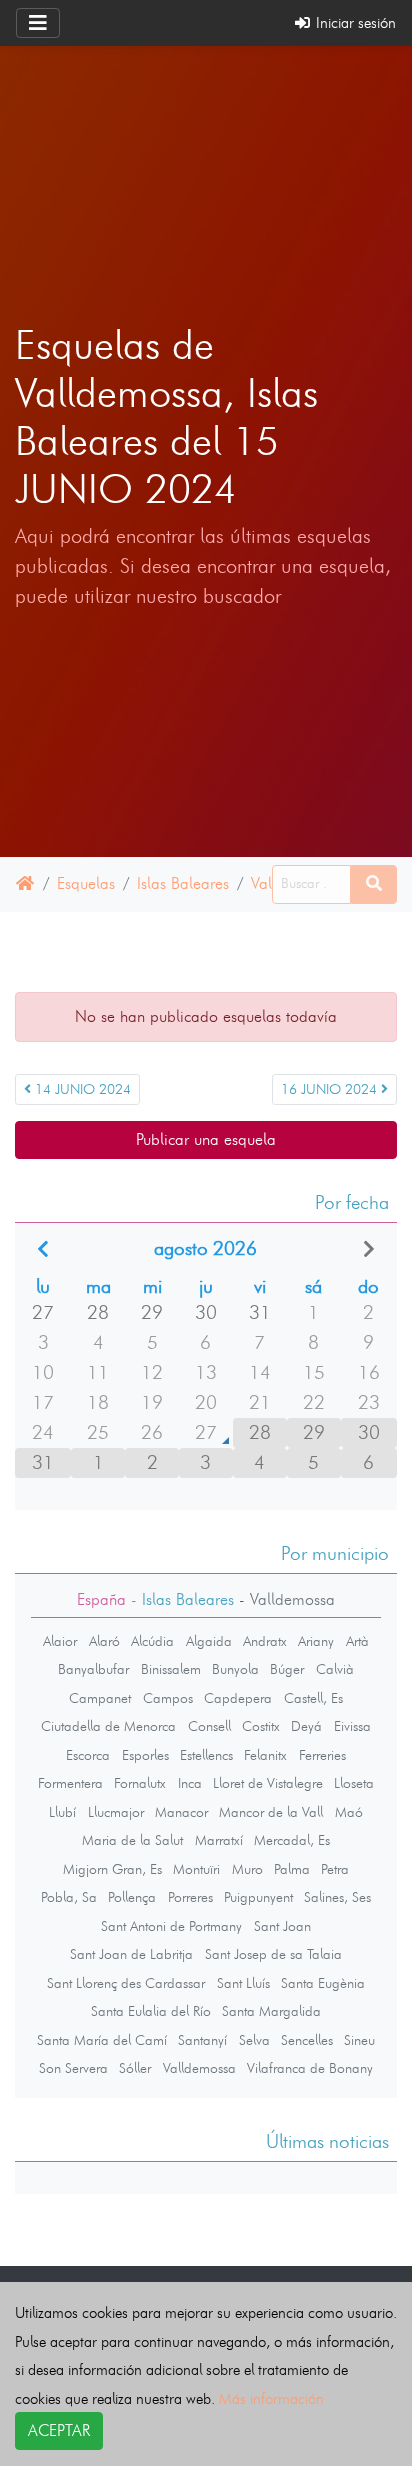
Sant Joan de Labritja (131, 1954)
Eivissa (352, 1726)
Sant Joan (282, 1926)
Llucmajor (116, 1812)
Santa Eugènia (323, 1983)
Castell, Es (313, 1698)
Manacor (181, 1812)
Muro (247, 1869)
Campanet (100, 1698)
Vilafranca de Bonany (310, 2068)
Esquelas (86, 883)
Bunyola (235, 1669)
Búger (287, 1669)
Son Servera (73, 2068)
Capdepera (238, 1698)
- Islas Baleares (180, 1599)
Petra (335, 1869)
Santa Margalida (271, 2011)
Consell (209, 1726)
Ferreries (322, 1755)
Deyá (306, 1726)
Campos (168, 1698)
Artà (357, 1641)
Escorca (88, 1755)
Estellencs (206, 1755)
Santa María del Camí (102, 2040)
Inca (190, 1783)
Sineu (359, 2040)
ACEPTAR (59, 2430)
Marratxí (219, 1840)
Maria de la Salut (132, 1840)
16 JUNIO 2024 (331, 1089)
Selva (254, 2040)
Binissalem (171, 1669)
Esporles (145, 1755)
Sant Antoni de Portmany (171, 1926)
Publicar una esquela (206, 1139)
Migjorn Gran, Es (112, 1869)
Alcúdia (152, 1641)
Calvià (335, 1669)
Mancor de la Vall (271, 1812)
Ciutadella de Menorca (108, 1726)
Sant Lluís (243, 1983)
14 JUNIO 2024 (81, 1089)
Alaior (60, 1641)
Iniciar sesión (354, 22)
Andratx (265, 1641)
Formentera (70, 1783)
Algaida (209, 1641)
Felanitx (265, 1755)
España (101, 1599)
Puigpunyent (258, 1897)
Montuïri (196, 1869)
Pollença (132, 1897)
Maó (349, 1812)
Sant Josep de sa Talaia (273, 1954)
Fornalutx (140, 1783)
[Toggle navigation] (38, 23)
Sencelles (307, 2040)
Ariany (316, 1641)
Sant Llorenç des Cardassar (126, 1983)
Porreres (190, 1897)
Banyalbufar (93, 1669)
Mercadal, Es (292, 1840)
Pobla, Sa (69, 1897)
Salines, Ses (337, 1897)
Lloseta (354, 1783)
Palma (292, 1869)
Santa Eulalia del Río (151, 2011)
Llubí (62, 1812)
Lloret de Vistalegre (268, 1783)
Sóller (135, 2068)
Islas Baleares (183, 883)
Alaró (104, 1641)
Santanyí (202, 2040)
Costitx (261, 1726)
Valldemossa (199, 2068)
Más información (271, 2398)
